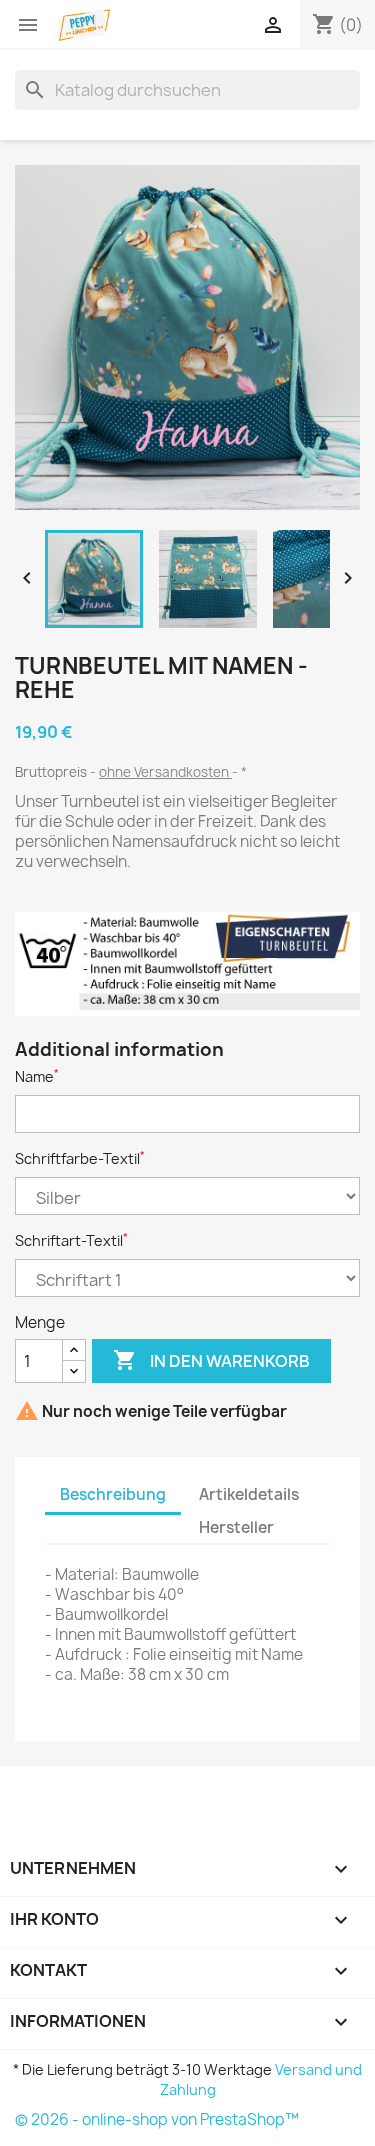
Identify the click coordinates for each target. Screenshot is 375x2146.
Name (37, 1076)
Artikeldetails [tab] (249, 1494)
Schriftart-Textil (71, 1240)
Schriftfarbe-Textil (80, 1158)
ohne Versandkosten (165, 772)
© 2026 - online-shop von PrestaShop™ (157, 2119)
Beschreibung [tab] (113, 1494)
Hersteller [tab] (236, 1527)
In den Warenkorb (211, 1360)
